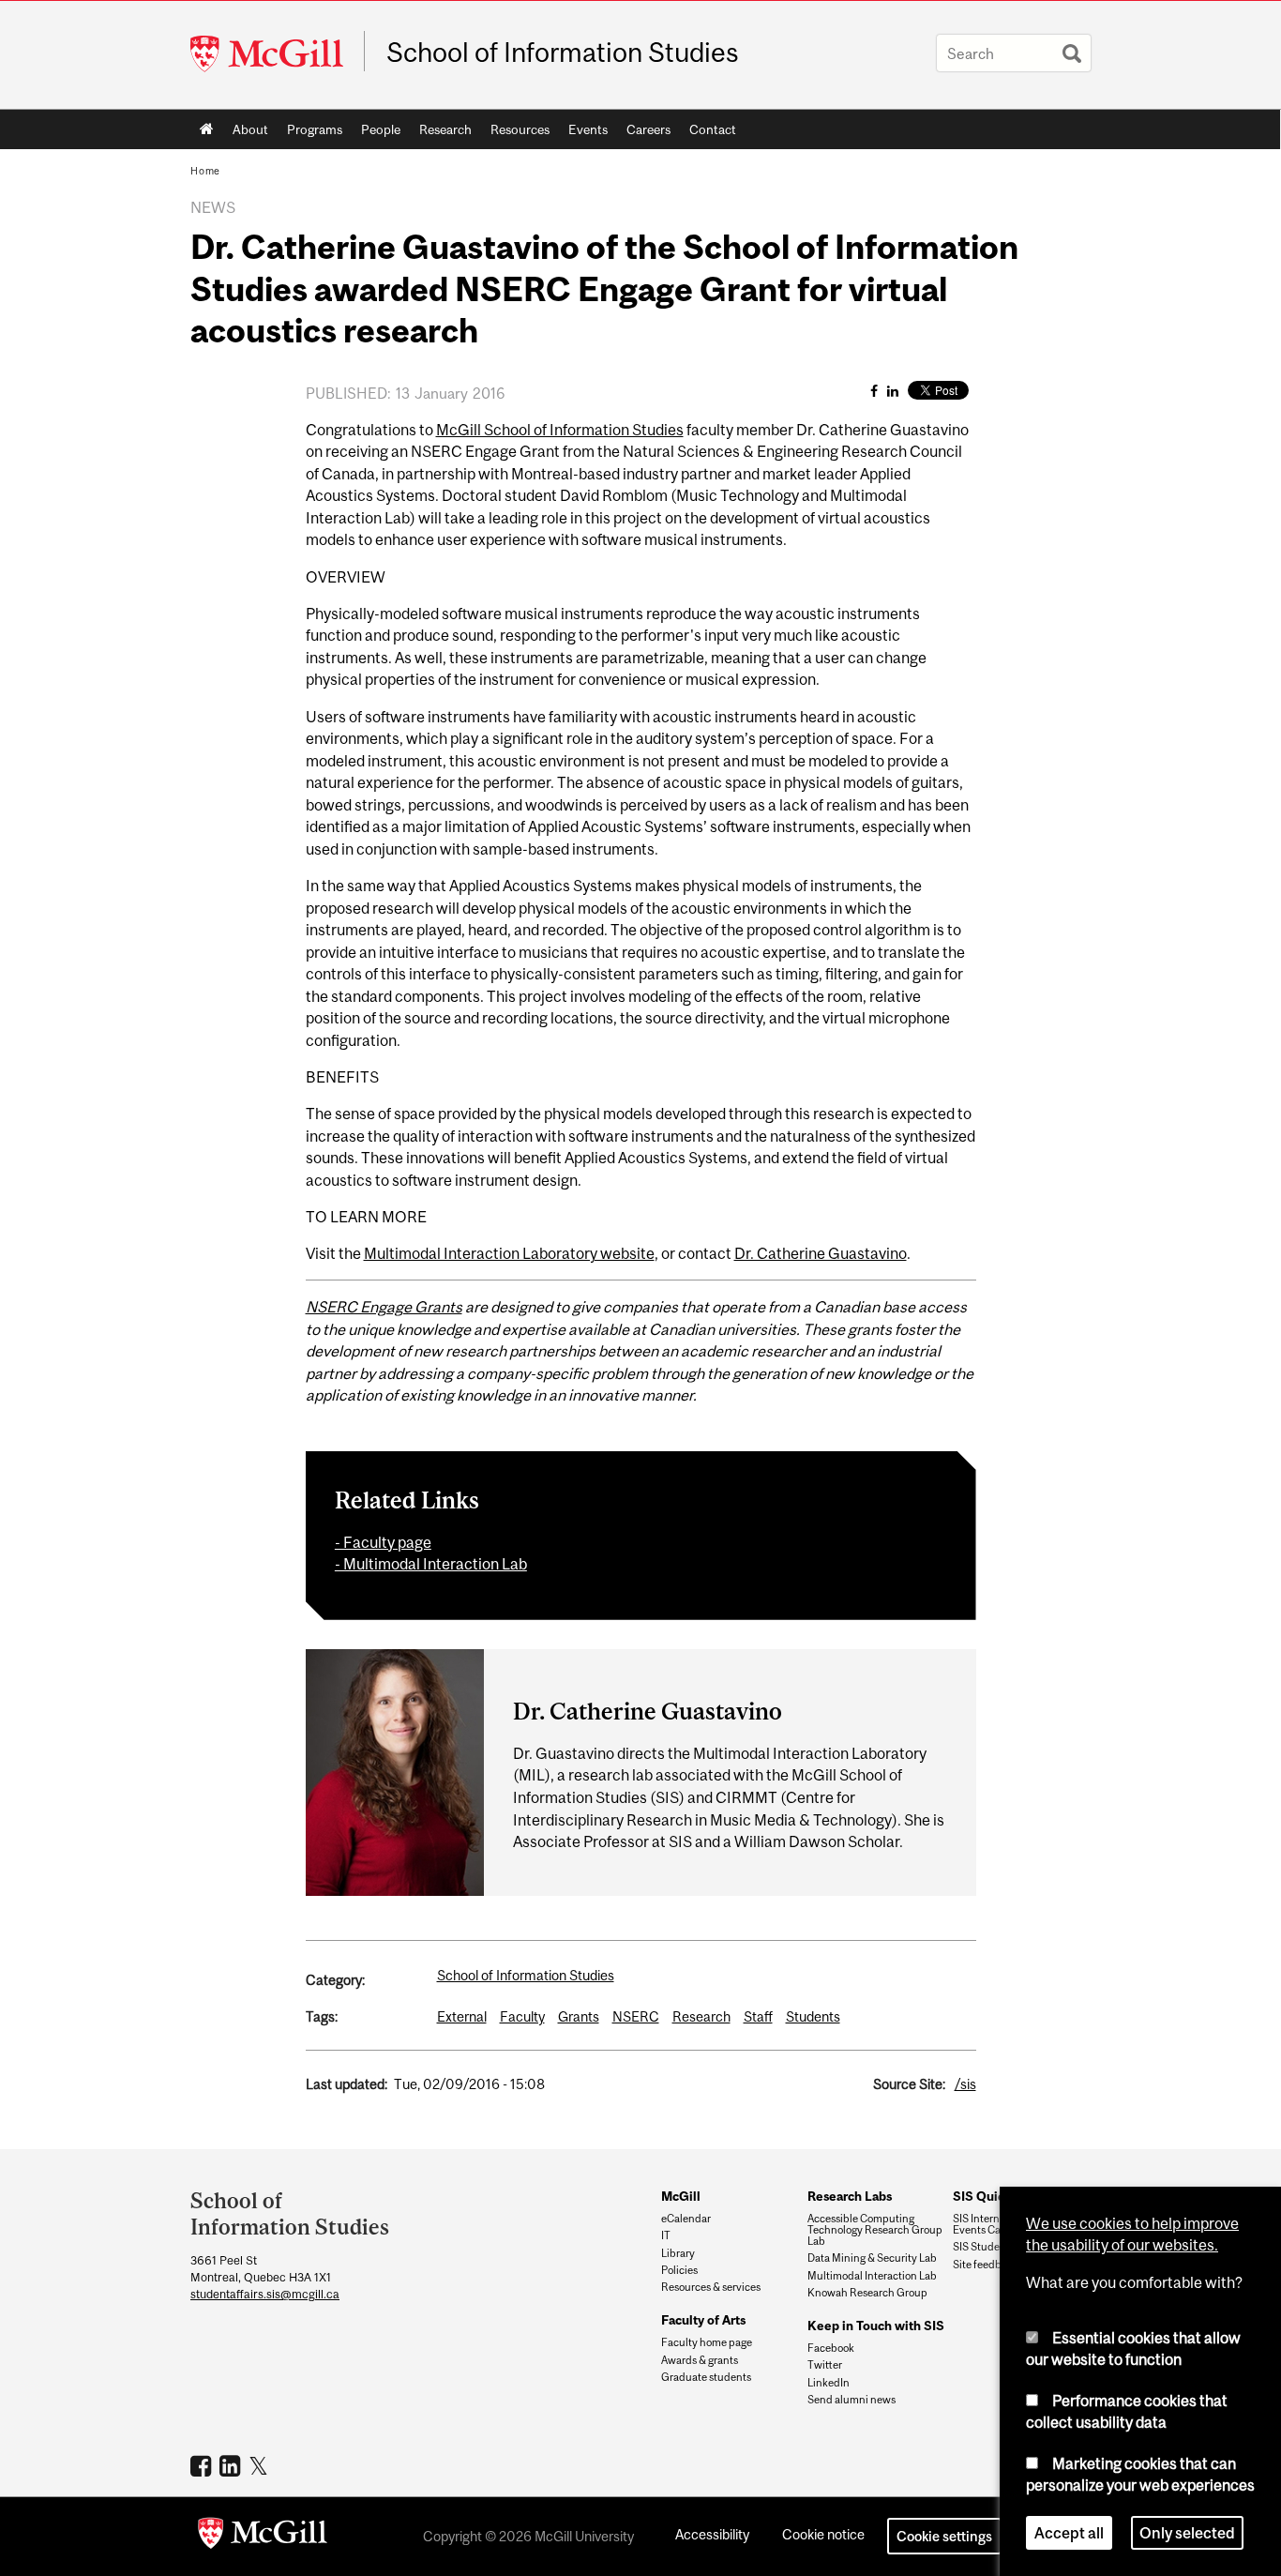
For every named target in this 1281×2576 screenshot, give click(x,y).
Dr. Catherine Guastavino (821, 1253)
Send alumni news (851, 2400)
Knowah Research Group (867, 2293)
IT (666, 2235)
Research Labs (850, 2196)
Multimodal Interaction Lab (872, 2276)
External (462, 2016)
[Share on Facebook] (874, 391)
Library (678, 2253)
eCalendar (686, 2219)
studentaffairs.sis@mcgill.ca (265, 2294)
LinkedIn (829, 2383)
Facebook (831, 2348)
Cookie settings (944, 2536)
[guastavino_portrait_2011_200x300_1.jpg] (395, 1771)
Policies (679, 2270)
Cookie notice (823, 2534)
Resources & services (711, 2287)
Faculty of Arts (703, 2320)
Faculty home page (707, 2342)
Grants (579, 2016)
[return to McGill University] (263, 2537)
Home (207, 129)
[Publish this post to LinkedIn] (893, 391)
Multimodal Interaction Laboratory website (509, 1253)
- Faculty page (383, 1542)
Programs (315, 129)
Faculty (522, 2016)
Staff (758, 2016)
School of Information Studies (563, 53)
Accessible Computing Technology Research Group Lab (875, 2230)
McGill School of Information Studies (560, 430)
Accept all (1069, 2533)
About (250, 129)
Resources (520, 129)
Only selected (1187, 2533)
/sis (965, 2084)
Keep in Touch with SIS (876, 2326)
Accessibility (712, 2534)
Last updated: (347, 2084)
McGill (681, 2196)
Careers (648, 129)
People (381, 129)
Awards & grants (700, 2360)
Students (813, 2016)
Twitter (825, 2365)
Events (588, 129)
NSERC (636, 2016)
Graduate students (706, 2377)
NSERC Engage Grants (384, 1307)
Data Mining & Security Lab (872, 2258)
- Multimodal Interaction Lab (431, 1564)
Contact (713, 129)
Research (445, 129)
